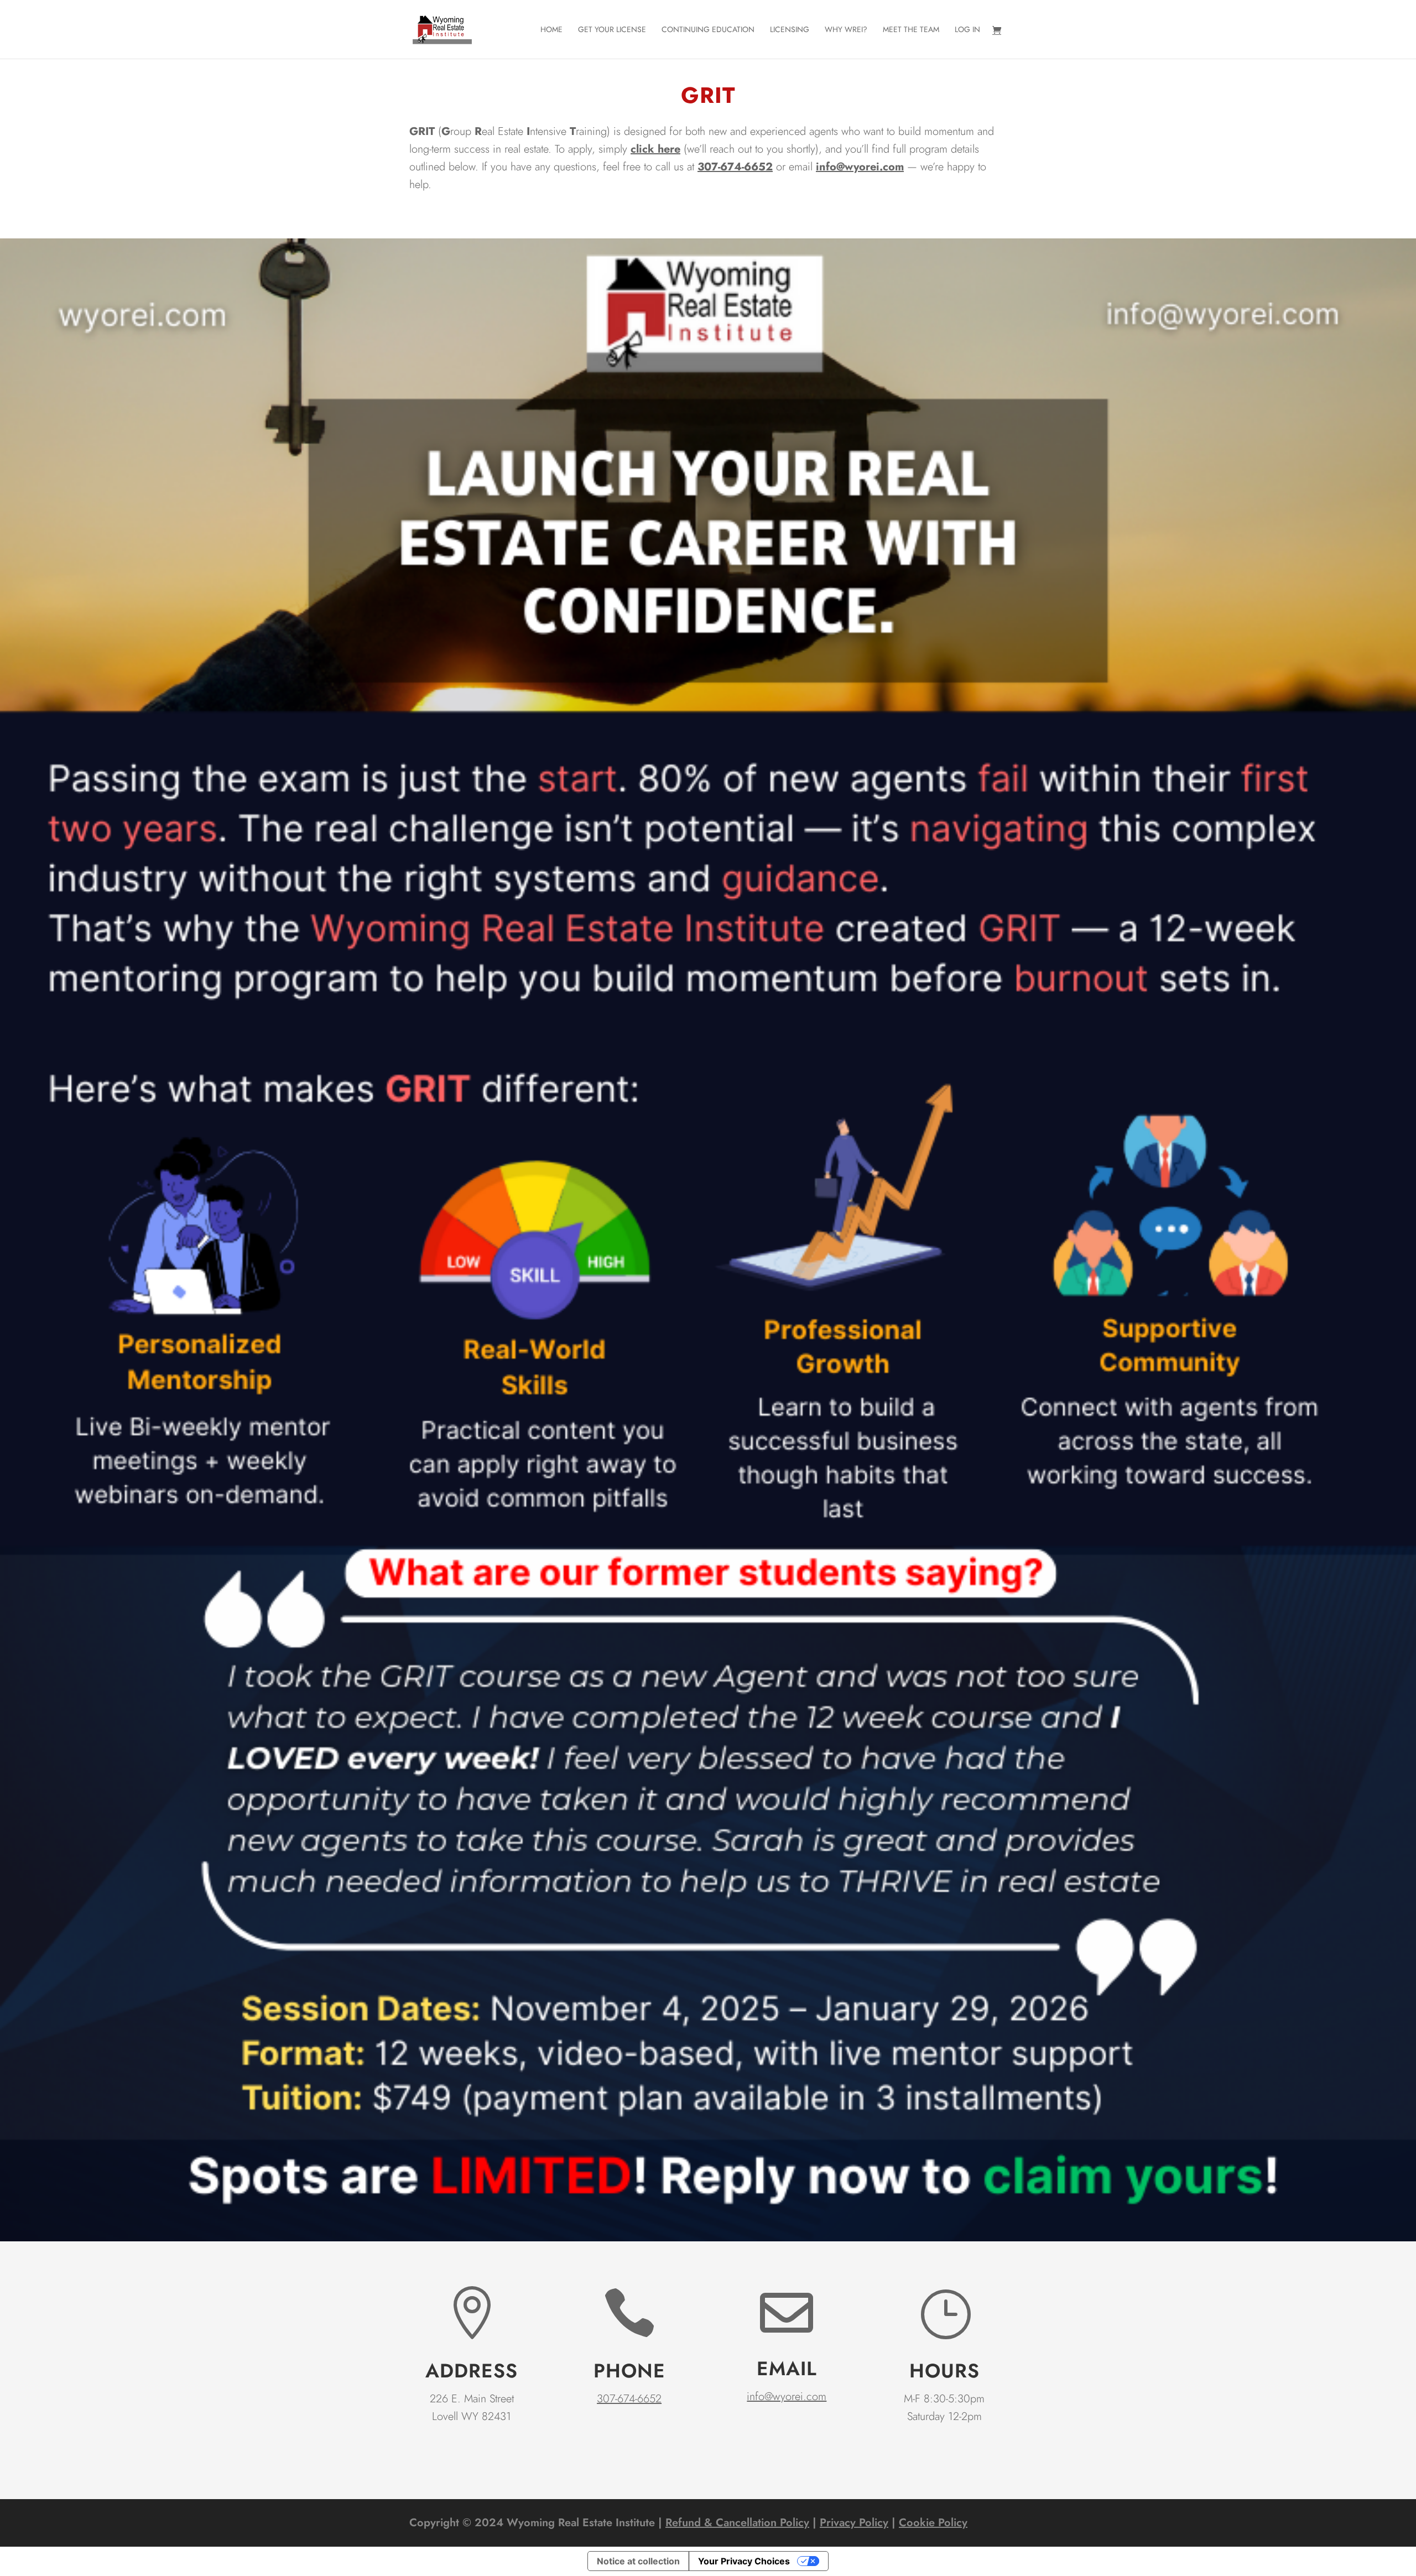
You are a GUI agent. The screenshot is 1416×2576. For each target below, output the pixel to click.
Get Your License (612, 30)
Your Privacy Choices (744, 2561)
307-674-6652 (629, 2399)
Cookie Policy (933, 2523)
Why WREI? (846, 30)
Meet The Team (911, 30)
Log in (967, 30)
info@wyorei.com (860, 167)
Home (551, 30)
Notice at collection (638, 2561)
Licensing (790, 30)
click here (655, 149)
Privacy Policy (854, 2523)
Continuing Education (708, 30)
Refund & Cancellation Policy (737, 2523)
